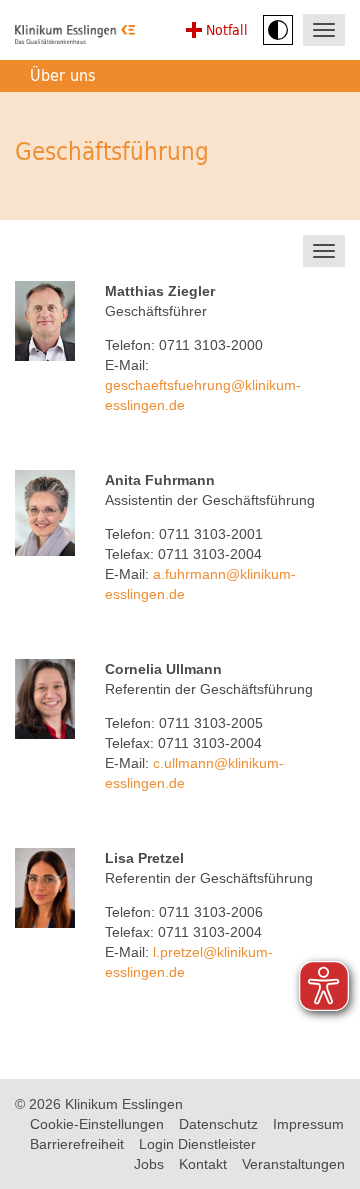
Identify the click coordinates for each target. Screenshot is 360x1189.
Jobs (149, 1164)
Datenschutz (218, 1124)
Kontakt (203, 1164)
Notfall (227, 29)
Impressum (308, 1124)
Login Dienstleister (197, 1144)
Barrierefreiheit (77, 1144)
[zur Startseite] (75, 37)
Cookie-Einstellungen (97, 1124)
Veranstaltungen (293, 1164)
